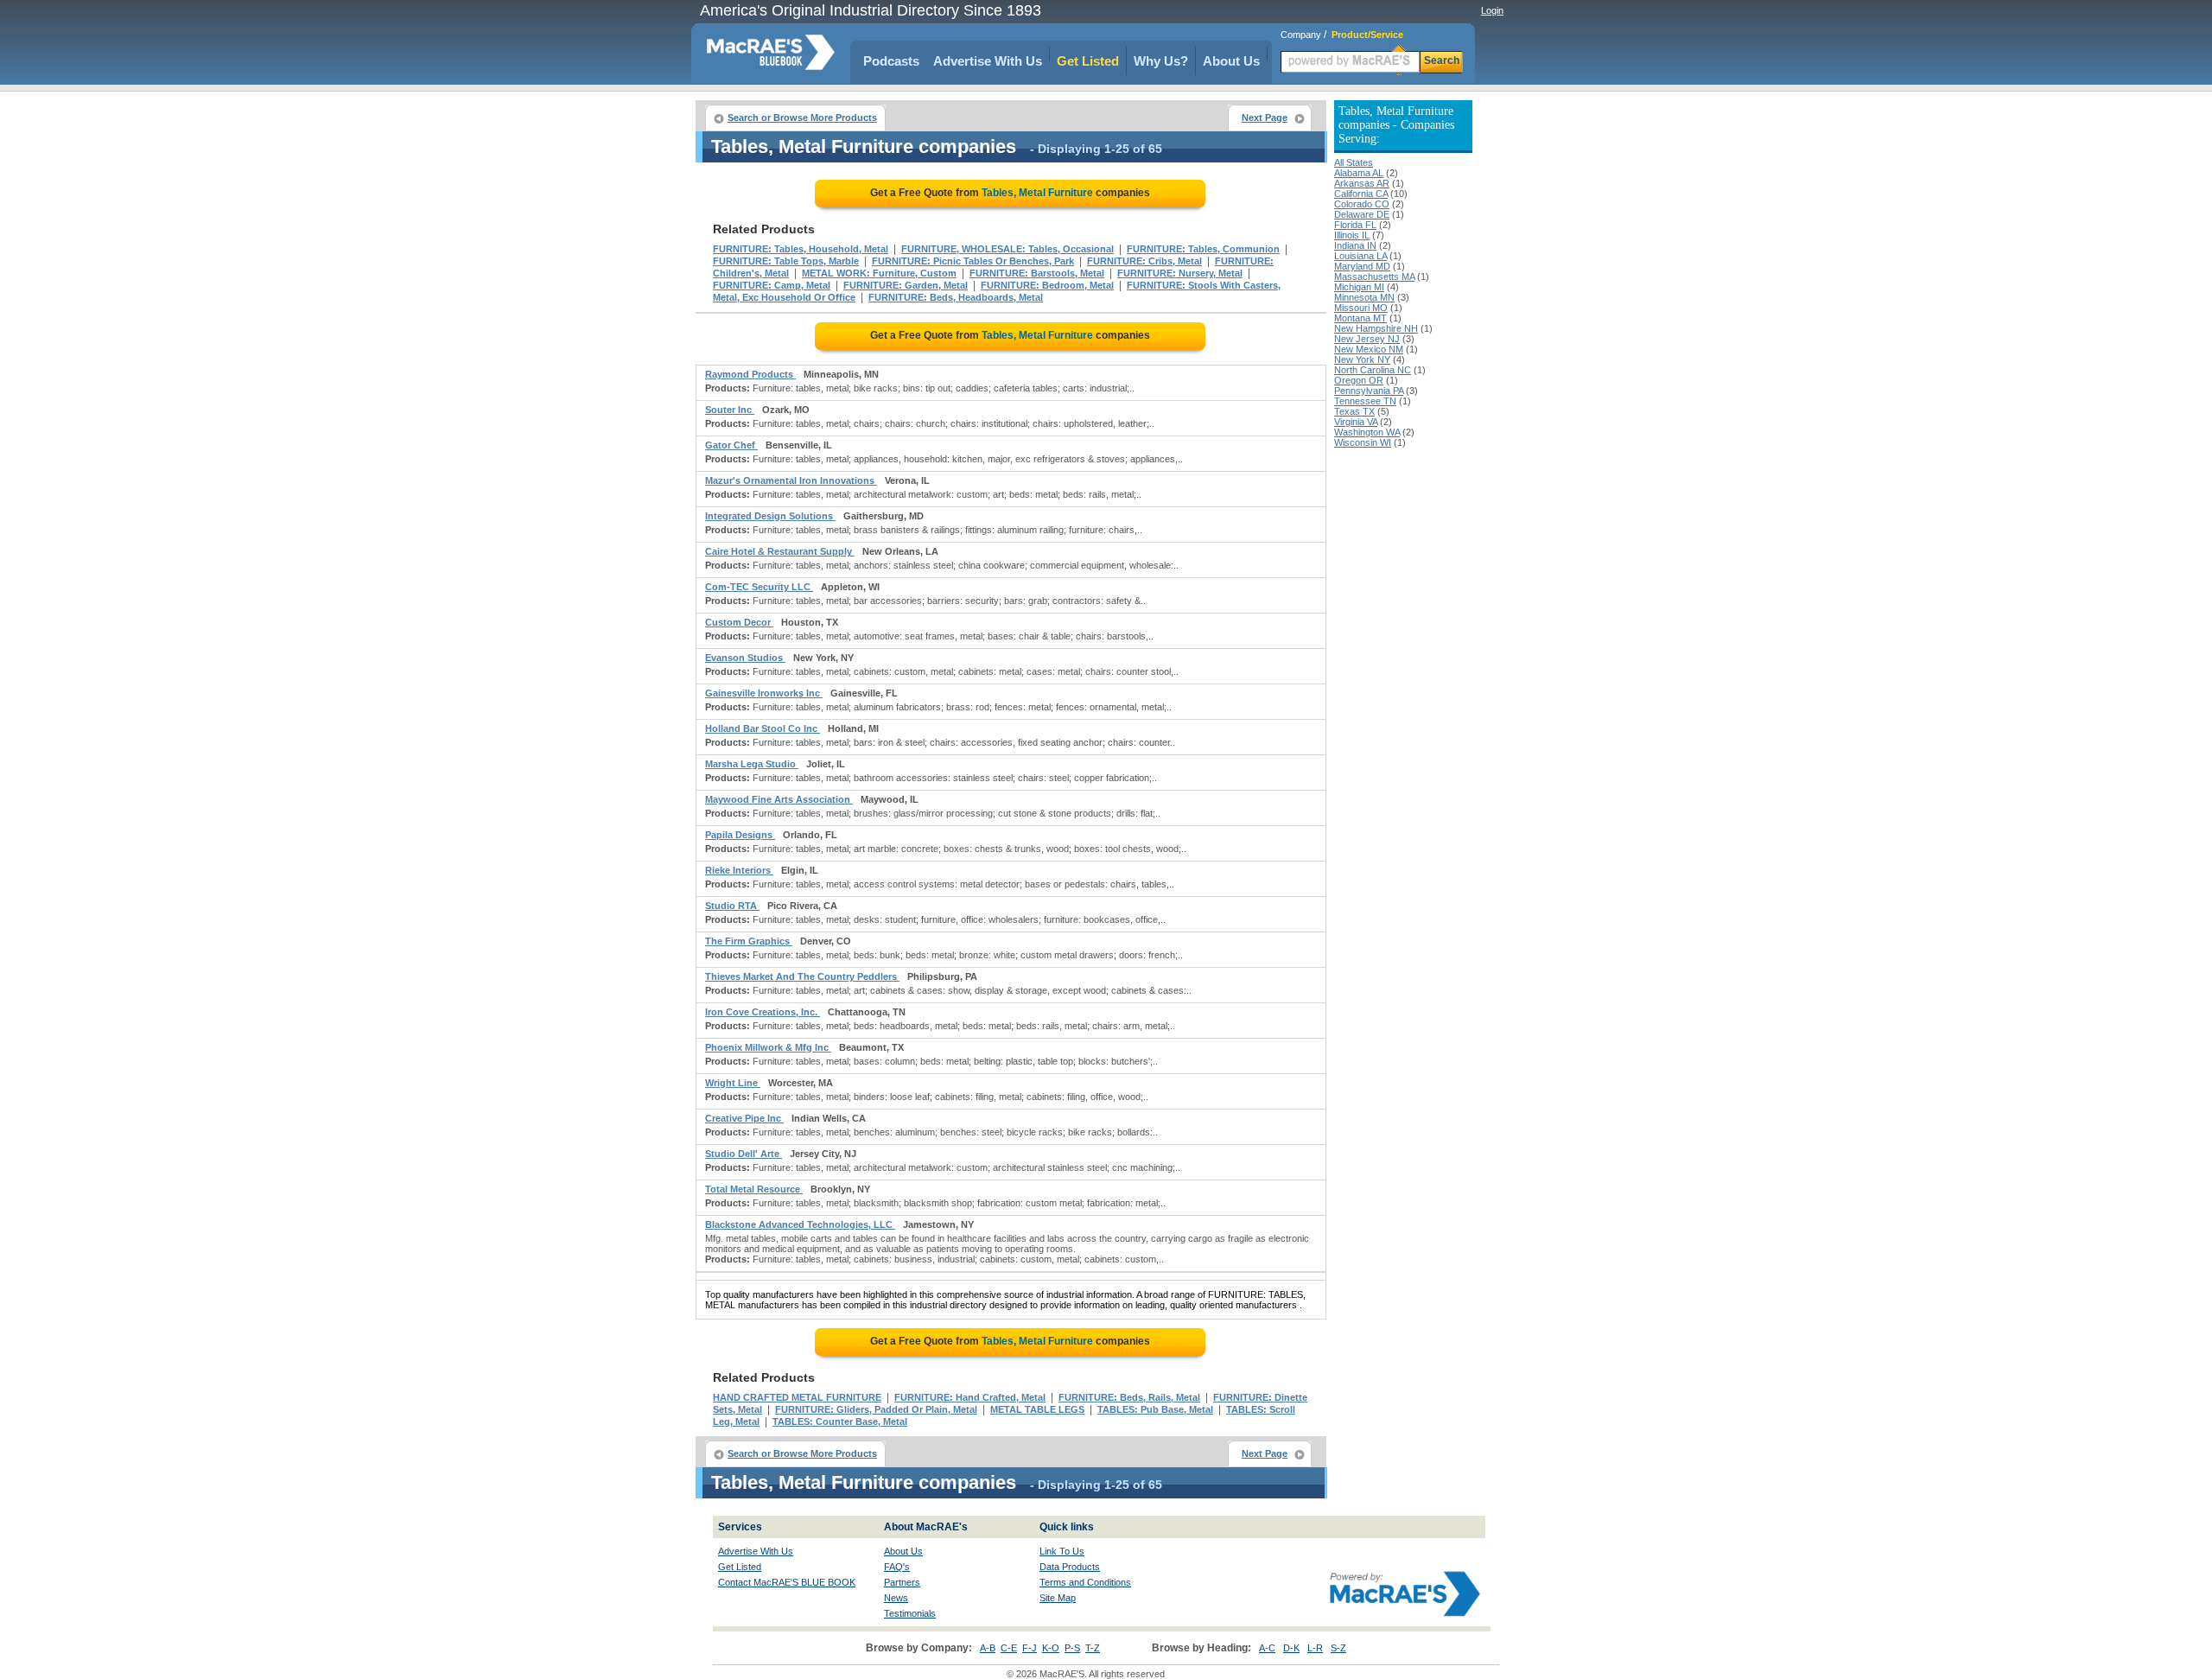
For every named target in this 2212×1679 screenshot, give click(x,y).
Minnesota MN (1364, 297)
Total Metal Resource (754, 1189)
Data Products (1070, 1567)
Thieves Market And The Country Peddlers (802, 976)
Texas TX (1354, 411)
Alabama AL (1359, 173)
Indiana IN (1355, 245)
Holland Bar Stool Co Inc (763, 728)
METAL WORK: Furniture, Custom (879, 273)
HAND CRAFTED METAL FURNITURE (797, 1397)
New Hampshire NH (1376, 328)
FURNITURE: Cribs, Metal (1144, 261)
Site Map (1058, 1598)
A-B (988, 1648)
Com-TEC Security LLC (759, 587)
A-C (1267, 1648)
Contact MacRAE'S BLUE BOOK (787, 1582)
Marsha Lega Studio (752, 764)
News (896, 1598)
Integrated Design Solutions (770, 516)
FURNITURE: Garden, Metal (906, 285)
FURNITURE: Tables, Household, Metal (801, 249)
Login (1492, 10)
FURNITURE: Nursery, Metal (1180, 273)
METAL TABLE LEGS (1037, 1409)
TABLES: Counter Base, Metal (840, 1421)
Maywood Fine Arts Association (779, 799)
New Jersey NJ (1367, 339)
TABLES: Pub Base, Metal (1155, 1409)
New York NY (1362, 359)
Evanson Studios (745, 658)
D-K (1291, 1648)
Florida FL (1355, 225)
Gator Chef (731, 445)
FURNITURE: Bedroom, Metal (1047, 285)
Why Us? (1161, 61)
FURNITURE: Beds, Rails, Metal (1129, 1397)
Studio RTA (732, 906)
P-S (1072, 1648)
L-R (1315, 1648)
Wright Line (733, 1083)
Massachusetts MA (1374, 277)
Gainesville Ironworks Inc (764, 693)
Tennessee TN (1365, 401)
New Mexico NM (1369, 349)
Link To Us (1062, 1551)
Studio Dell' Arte (744, 1154)
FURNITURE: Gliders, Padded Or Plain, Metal (876, 1409)
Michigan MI (1359, 287)
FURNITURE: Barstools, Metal (1037, 273)
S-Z (1338, 1648)
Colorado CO (1362, 204)
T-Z (1093, 1648)
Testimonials (910, 1613)
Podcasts (891, 61)
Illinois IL (1352, 235)
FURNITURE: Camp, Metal (772, 285)
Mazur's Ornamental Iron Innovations (791, 480)
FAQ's (897, 1567)
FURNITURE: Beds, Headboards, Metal (956, 297)
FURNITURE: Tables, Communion (1203, 249)
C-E (1009, 1648)
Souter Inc (730, 410)
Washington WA (1367, 432)
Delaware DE (1362, 214)
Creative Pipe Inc (744, 1118)
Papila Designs (740, 835)
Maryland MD (1362, 266)
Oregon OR (1359, 380)
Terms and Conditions (1085, 1582)
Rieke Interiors (739, 870)
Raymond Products (750, 374)
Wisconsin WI (1363, 442)
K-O (1051, 1648)
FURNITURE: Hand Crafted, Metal (970, 1397)
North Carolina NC (1373, 370)
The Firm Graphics (749, 941)
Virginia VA (1356, 422)
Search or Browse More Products (802, 118)
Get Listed (1088, 61)
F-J (1030, 1648)
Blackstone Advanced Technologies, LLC (800, 1224)
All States (1354, 162)
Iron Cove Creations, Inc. (763, 1012)
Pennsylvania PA (1369, 391)
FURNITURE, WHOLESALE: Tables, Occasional (1007, 249)
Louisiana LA (1360, 256)
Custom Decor (739, 622)
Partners (902, 1582)
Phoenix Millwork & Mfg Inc (768, 1047)
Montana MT (1360, 318)
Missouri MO (1361, 308)
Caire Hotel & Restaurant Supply (780, 551)
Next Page (1265, 118)
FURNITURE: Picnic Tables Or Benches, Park (973, 261)
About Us (1231, 61)
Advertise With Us (988, 61)
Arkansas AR (1362, 183)
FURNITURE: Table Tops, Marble (786, 261)
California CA (1361, 194)
